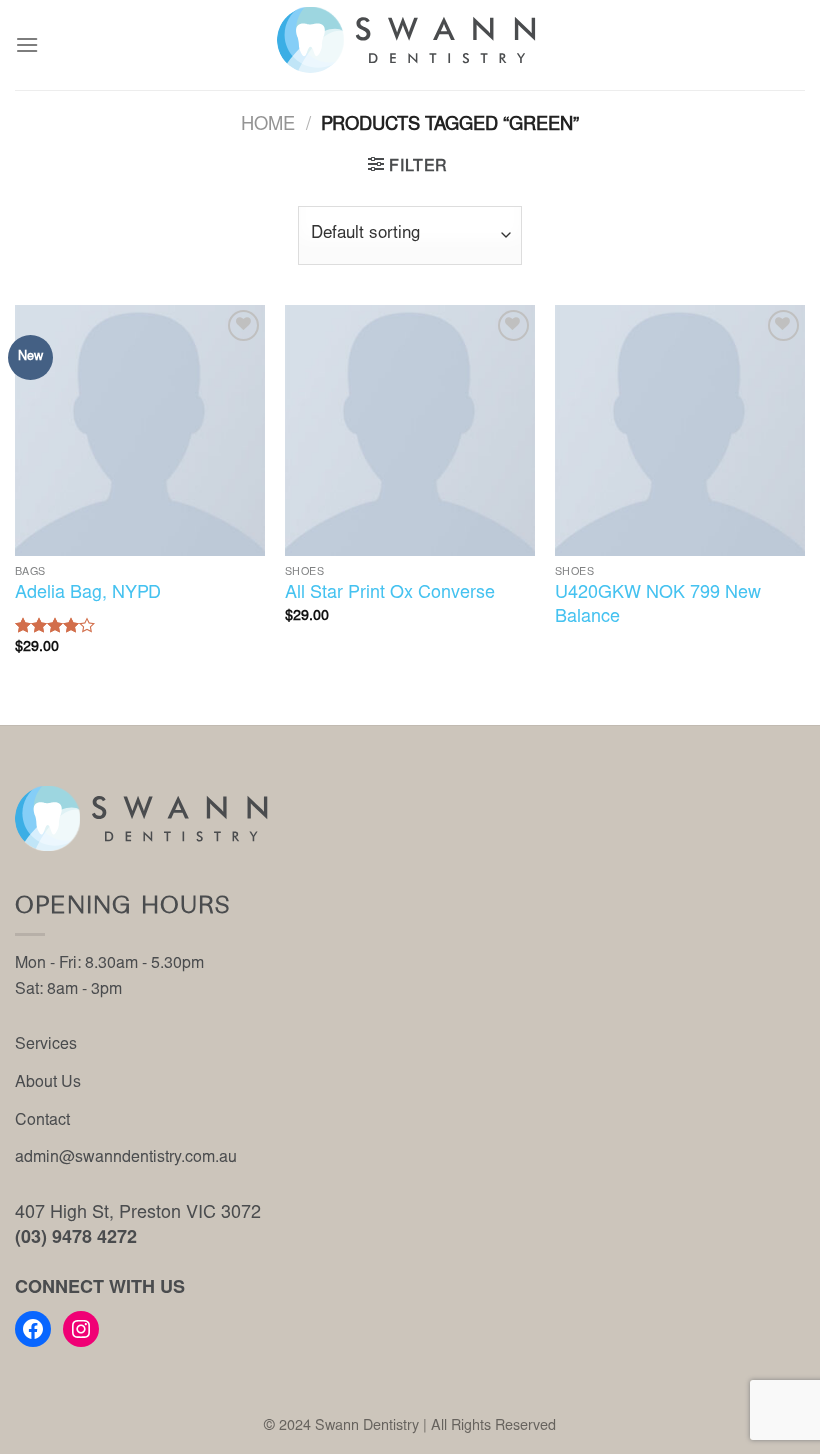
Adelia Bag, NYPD (88, 594)
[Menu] (27, 44)
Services (46, 1045)
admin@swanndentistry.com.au (126, 1158)
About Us (48, 1083)
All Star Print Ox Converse (390, 594)
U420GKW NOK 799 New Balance (658, 605)
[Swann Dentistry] (410, 40)
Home (268, 126)
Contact (42, 1121)
